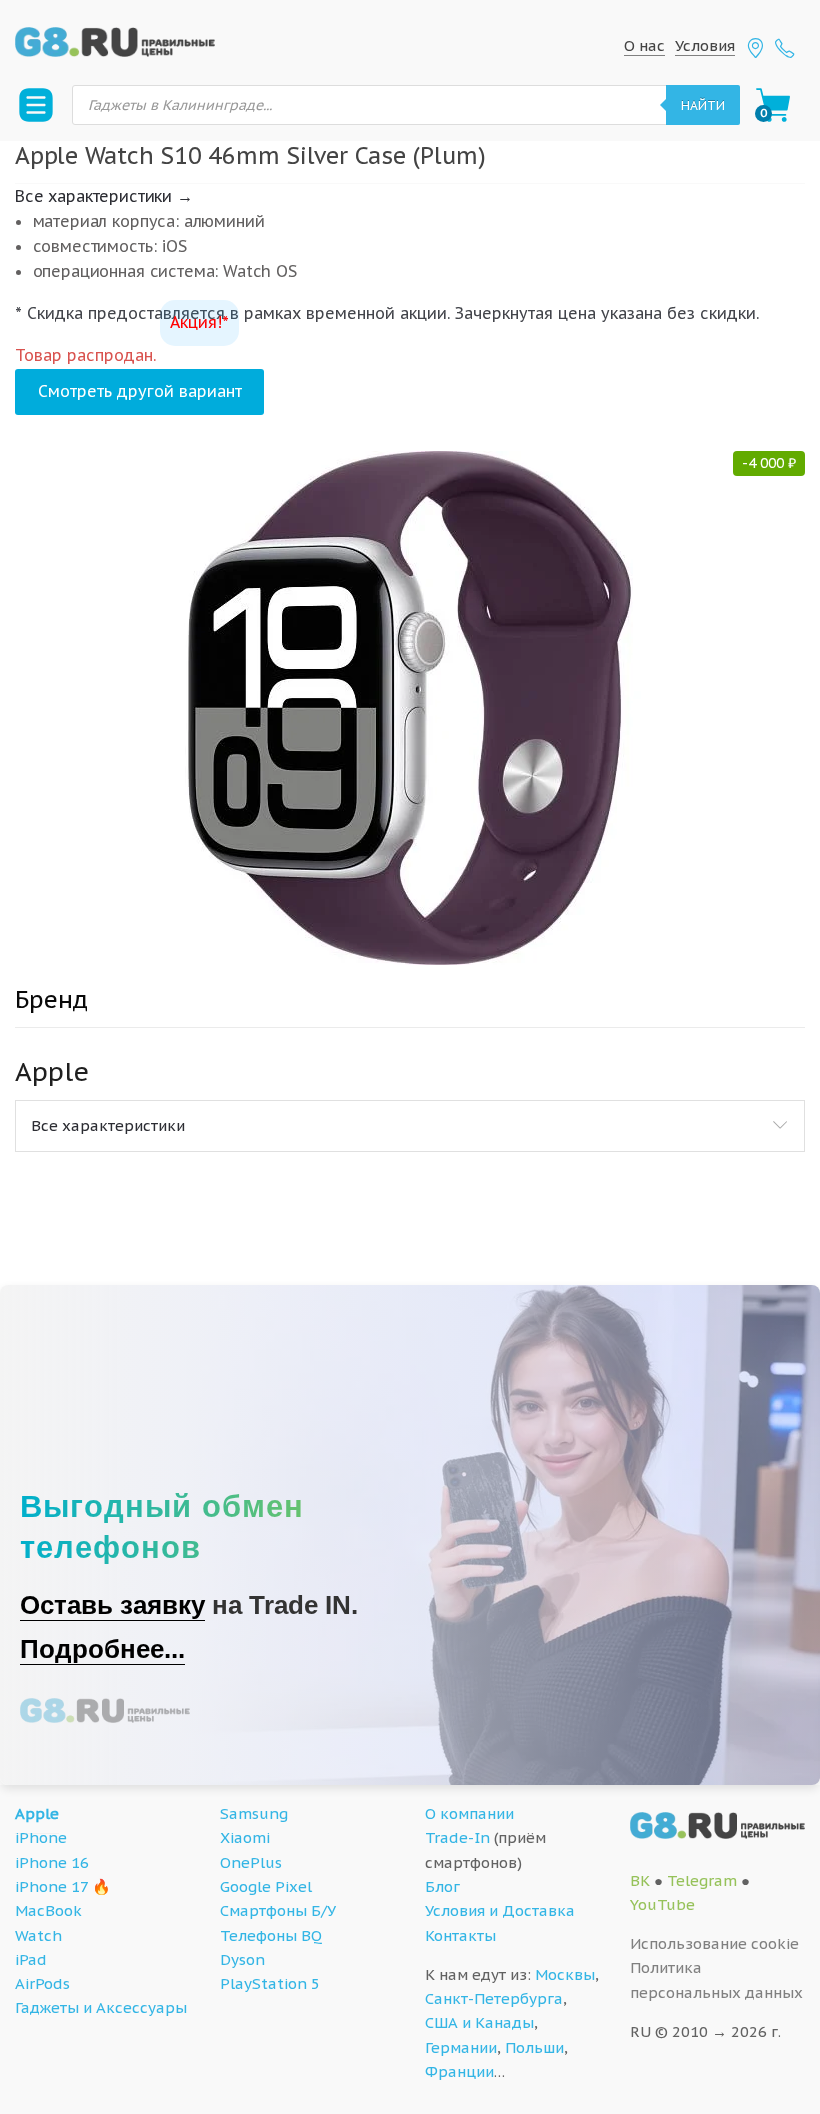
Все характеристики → (104, 196)
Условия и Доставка (500, 1910)
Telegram (702, 1880)
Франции (459, 2071)
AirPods (42, 1983)
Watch (38, 1935)
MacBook (48, 1910)
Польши (534, 2047)
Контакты (460, 1935)
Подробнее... (102, 1649)
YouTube (662, 1904)
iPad (31, 1959)
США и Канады (479, 2022)
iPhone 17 (51, 1886)
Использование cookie (714, 1943)
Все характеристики (108, 1125)
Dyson (242, 1959)
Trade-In (457, 1837)
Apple (37, 1813)
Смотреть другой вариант (140, 391)
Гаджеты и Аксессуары (101, 2007)
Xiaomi (245, 1837)
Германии (461, 2047)
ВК (640, 1880)
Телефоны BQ (271, 1935)
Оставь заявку (112, 1605)
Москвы (565, 1974)
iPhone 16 (52, 1862)
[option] (410, 708)
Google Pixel (266, 1886)
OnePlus (251, 1862)
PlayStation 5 (270, 1983)
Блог (442, 1886)
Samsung (254, 1813)
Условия (705, 45)
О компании (469, 1813)
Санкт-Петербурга (494, 1998)
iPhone (41, 1837)
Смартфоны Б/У (278, 1910)
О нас (644, 45)
